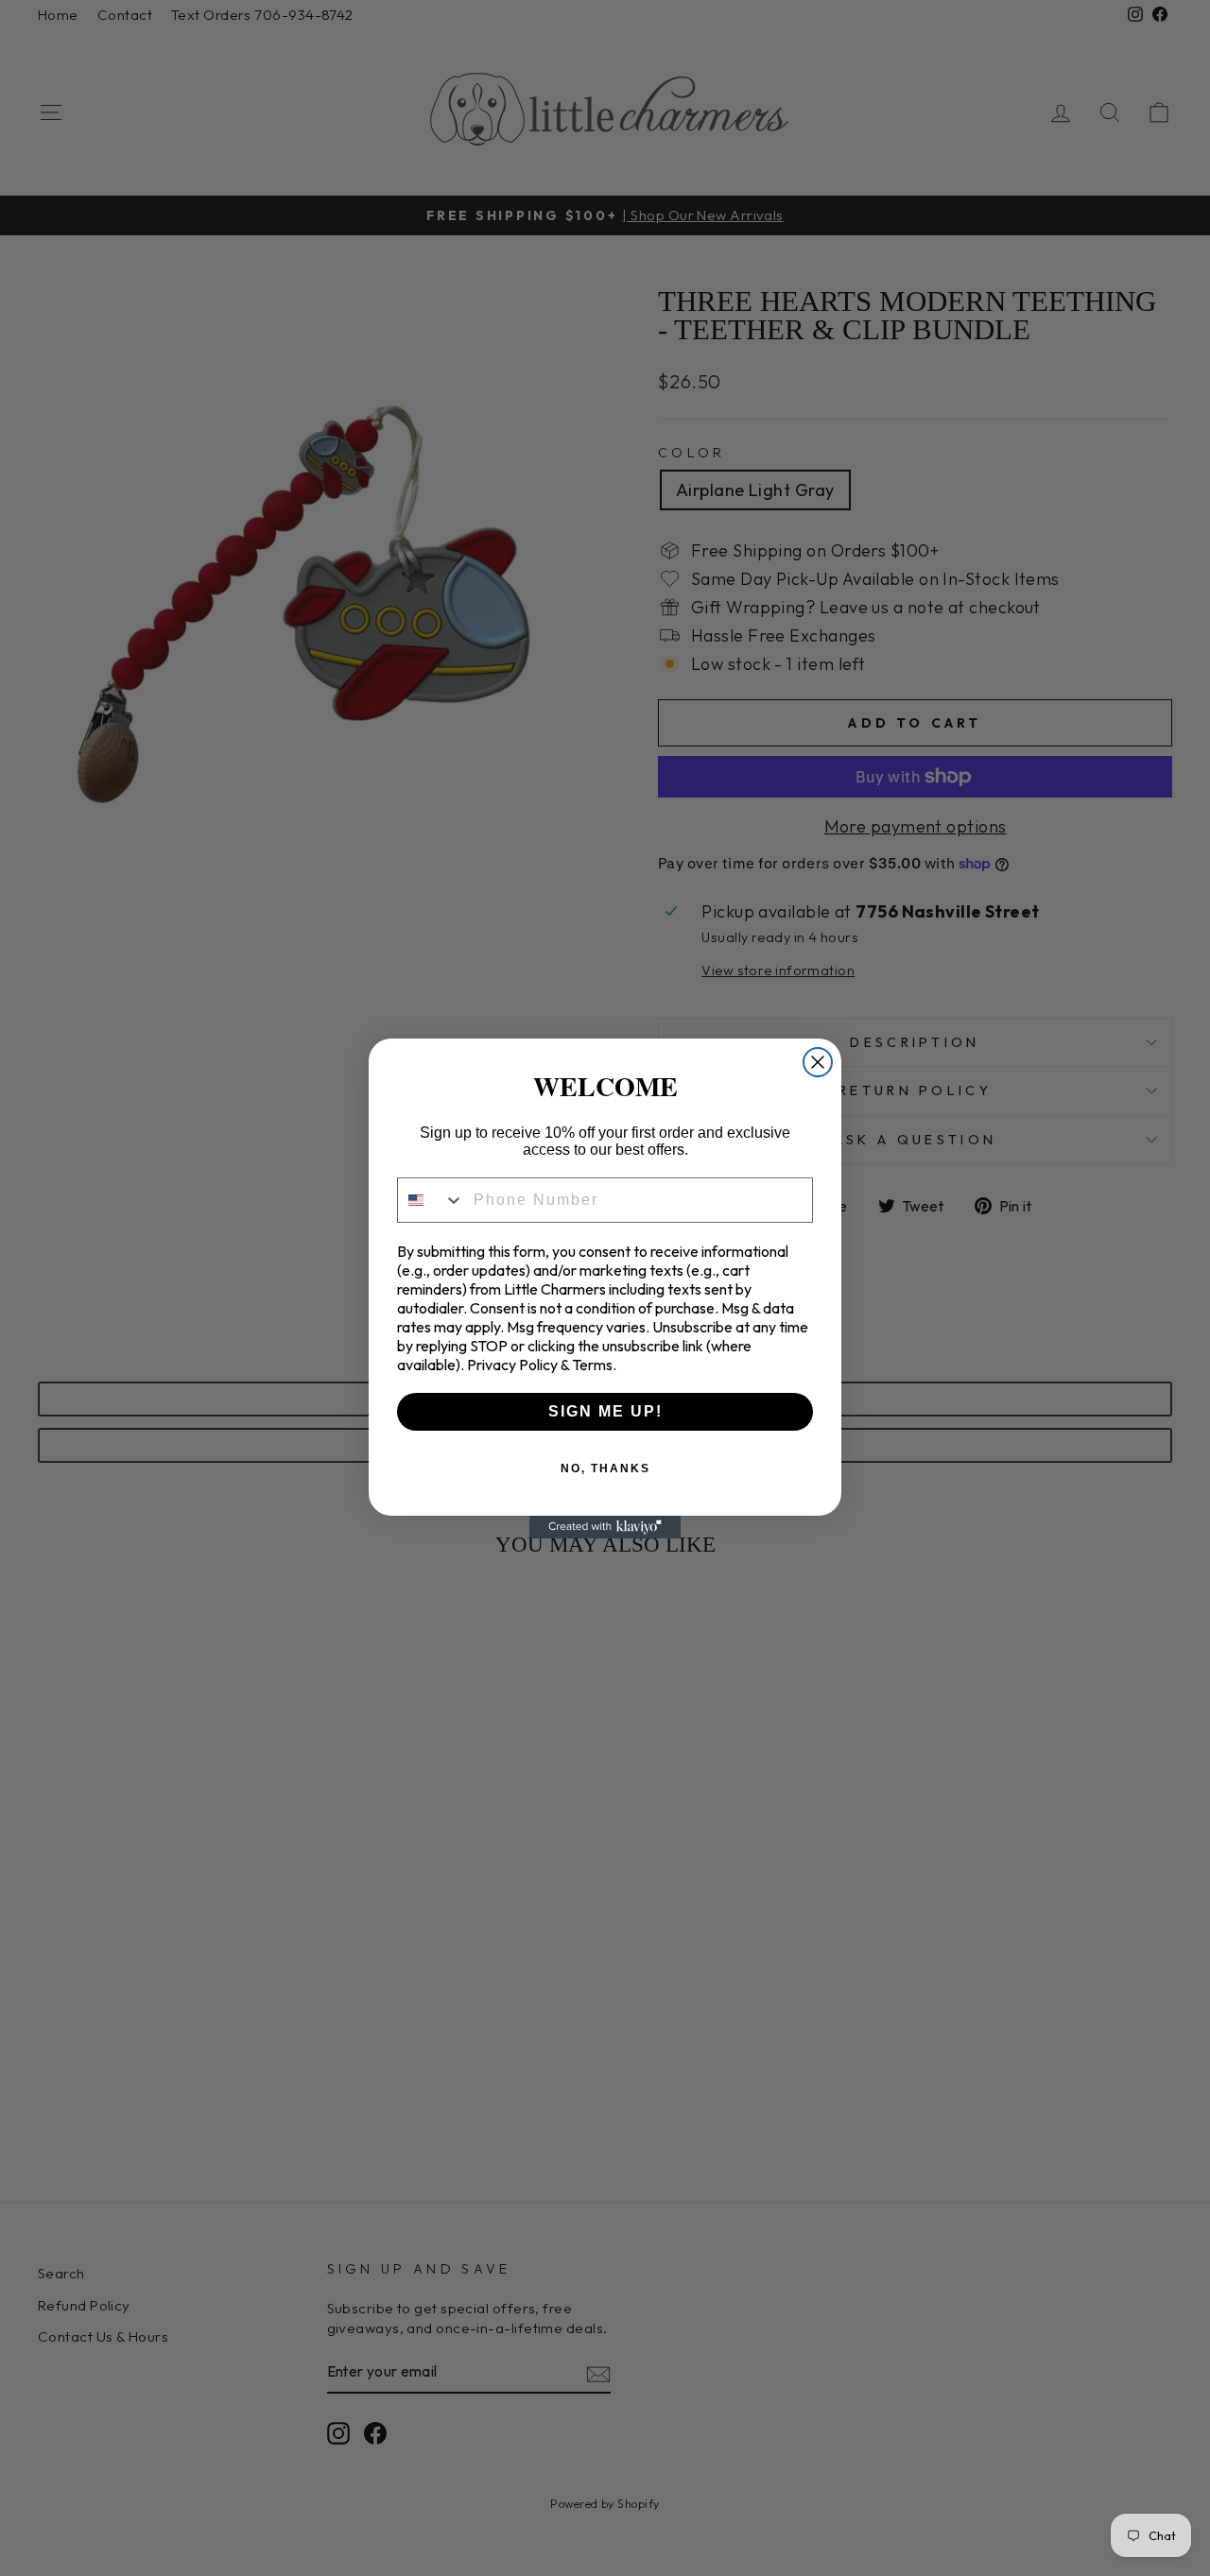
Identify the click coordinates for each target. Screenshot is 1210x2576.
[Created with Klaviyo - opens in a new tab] (605, 1527)
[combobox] (431, 1200)
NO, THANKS (605, 1468)
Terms (592, 1365)
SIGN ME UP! (605, 1411)
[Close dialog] (818, 1062)
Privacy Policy (512, 1365)
